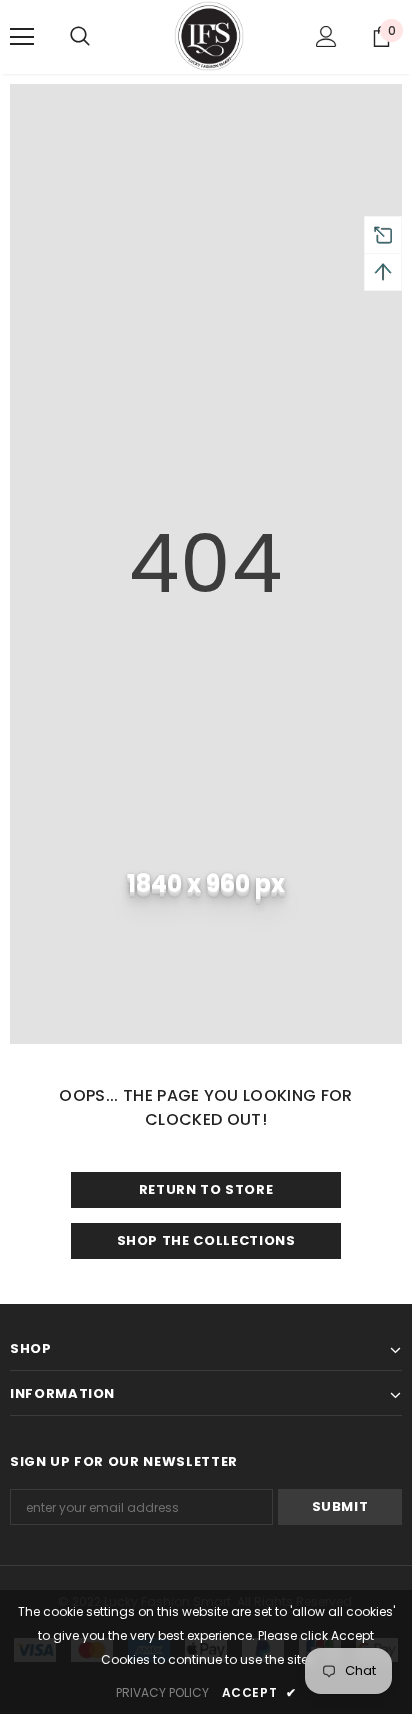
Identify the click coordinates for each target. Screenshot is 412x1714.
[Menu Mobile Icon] (22, 37)
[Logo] (209, 36)
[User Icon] (326, 36)
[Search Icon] (100, 37)
